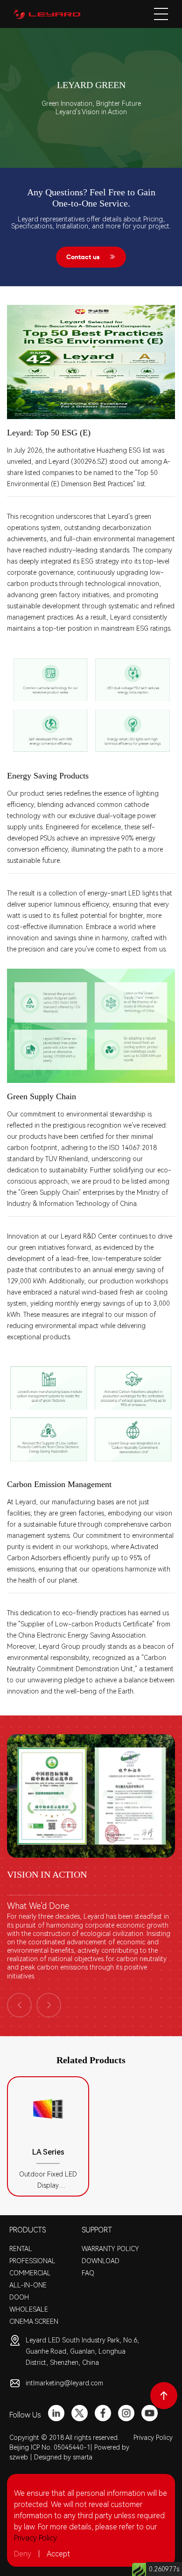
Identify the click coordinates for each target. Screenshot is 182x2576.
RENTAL (21, 2249)
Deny (23, 2554)
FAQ (88, 2273)
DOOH (19, 2297)
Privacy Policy (153, 2438)
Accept (58, 2554)
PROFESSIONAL (32, 2261)
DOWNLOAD (101, 2261)
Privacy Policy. (36, 2538)
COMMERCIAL (30, 2273)
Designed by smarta (63, 2457)
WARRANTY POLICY (110, 2249)
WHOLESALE (29, 2309)
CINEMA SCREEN (34, 2321)
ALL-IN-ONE (28, 2285)
